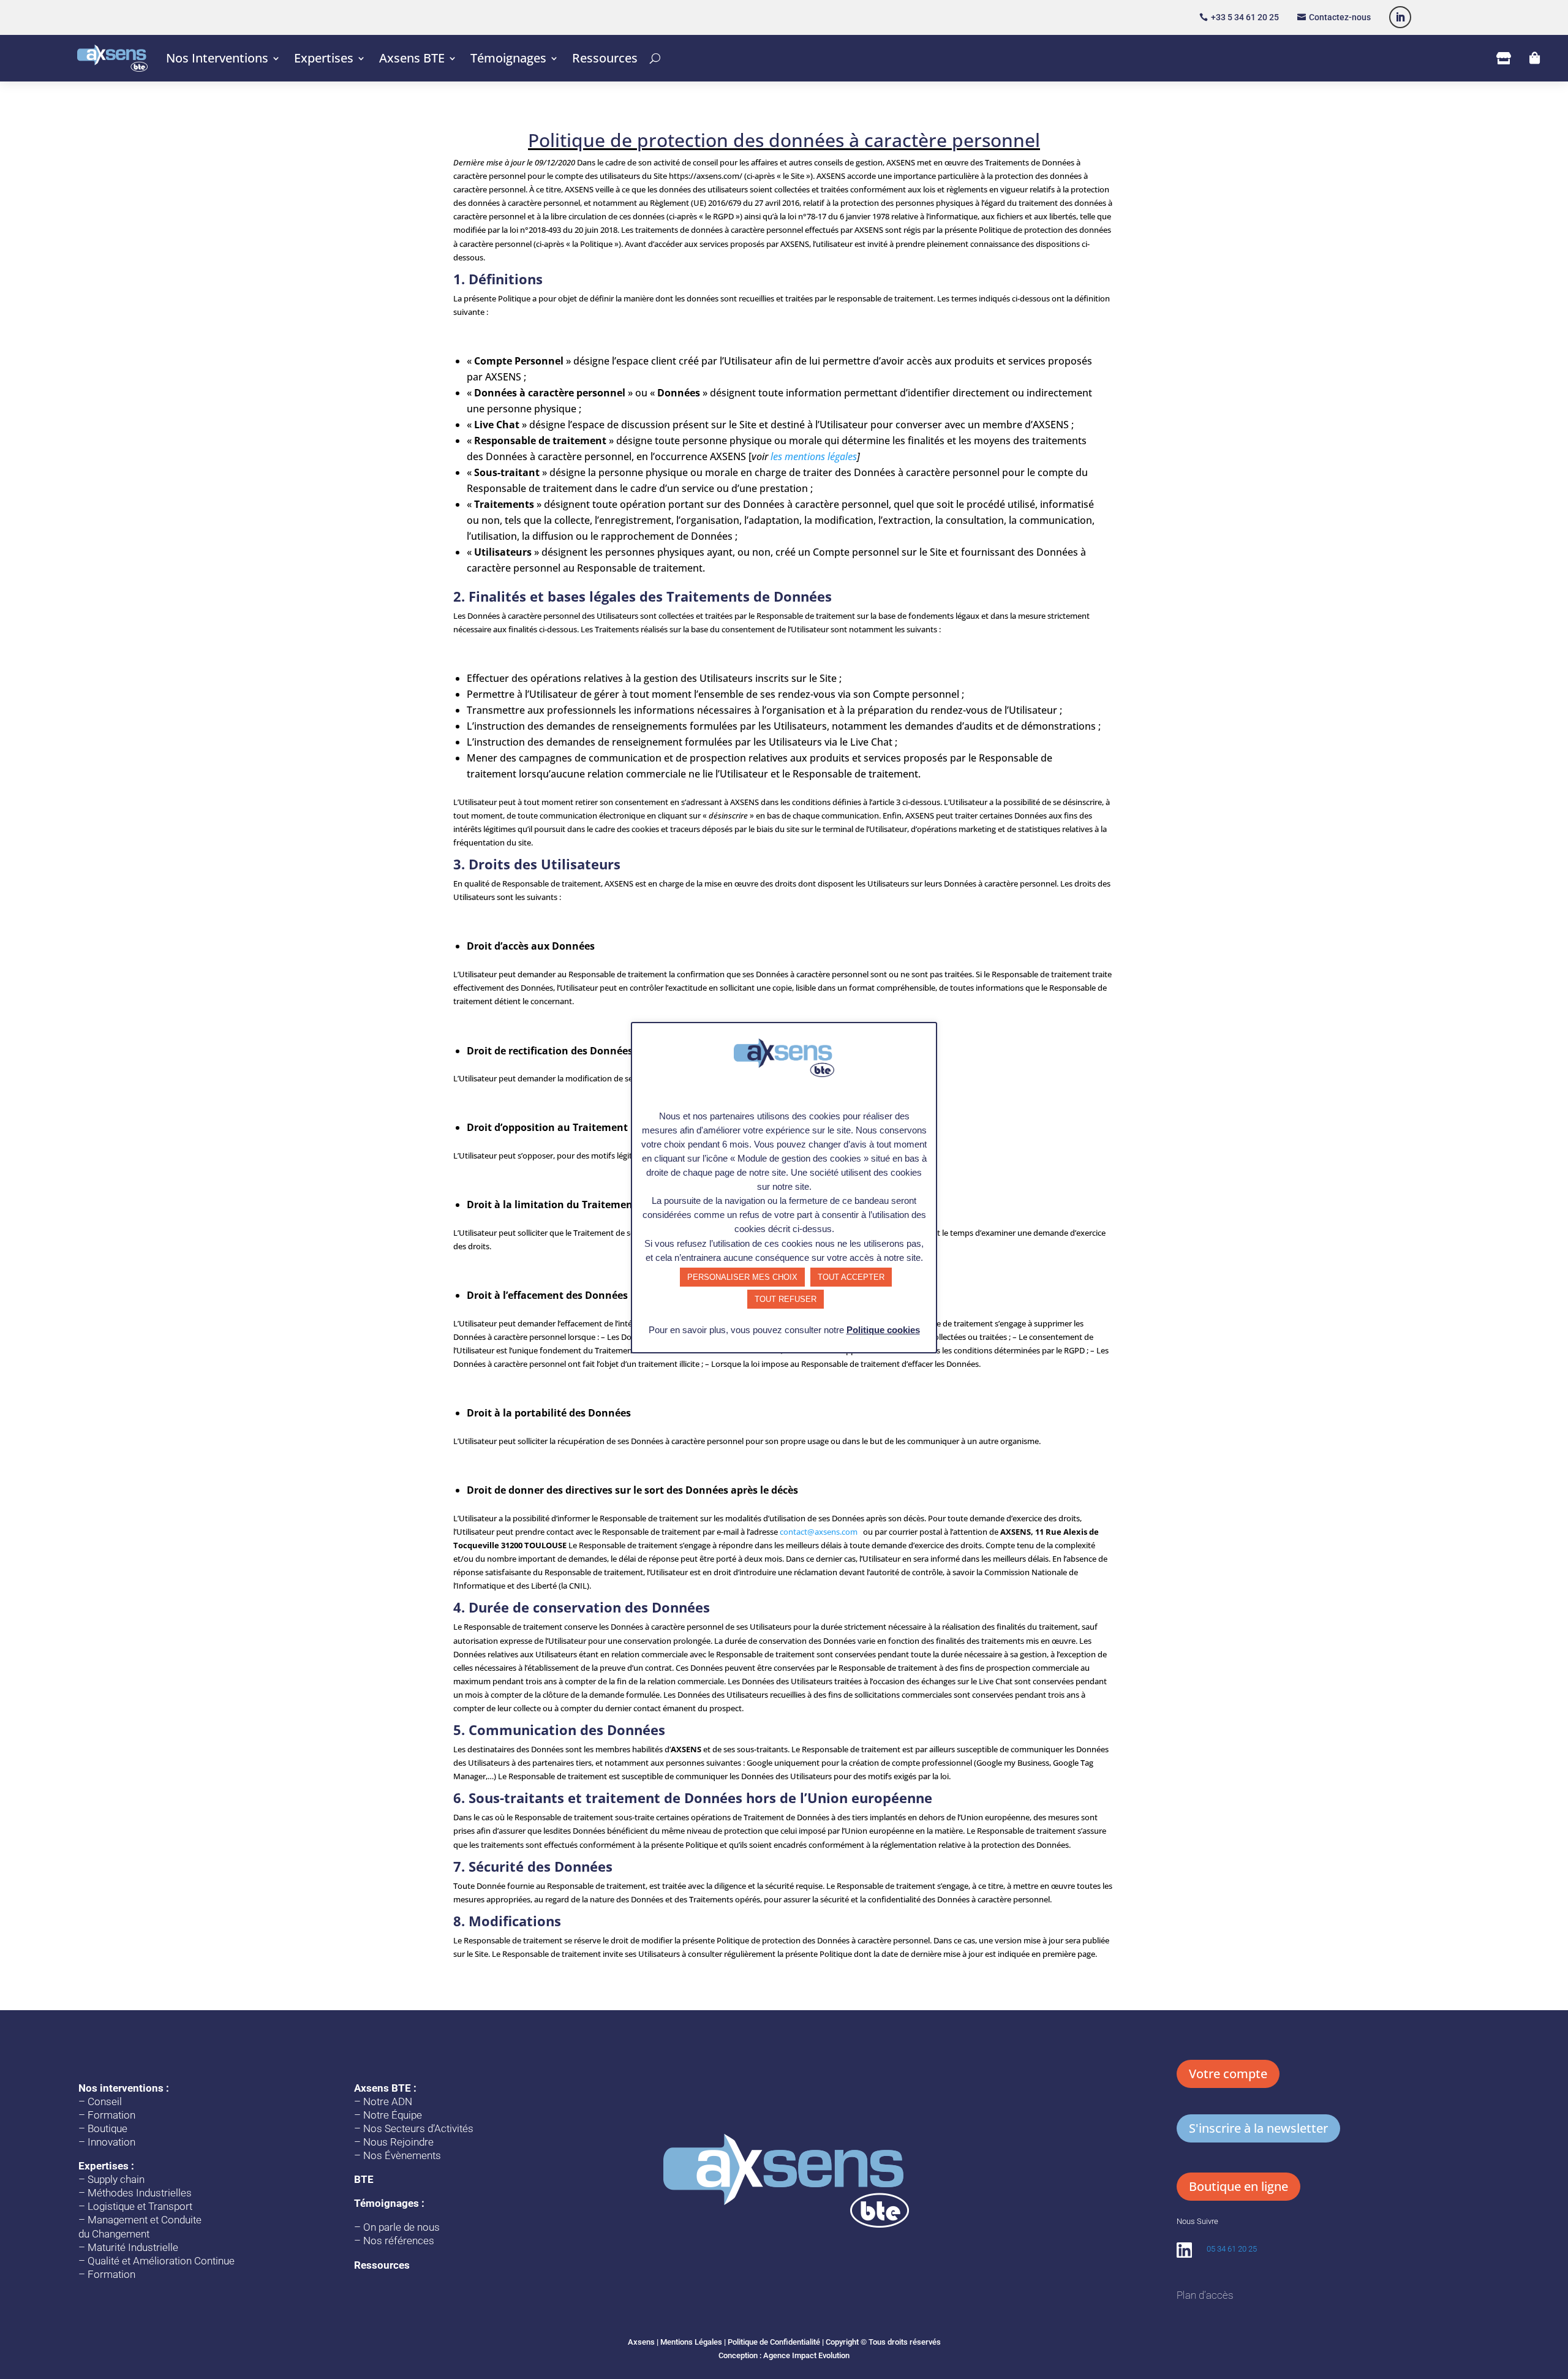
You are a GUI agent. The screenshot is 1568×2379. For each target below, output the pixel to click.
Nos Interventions (217, 58)
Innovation (111, 2142)
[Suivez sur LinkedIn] (1400, 17)
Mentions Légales (691, 2342)
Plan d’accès (1205, 2295)
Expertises (324, 58)
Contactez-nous (1340, 17)
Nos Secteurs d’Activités (418, 2128)
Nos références (399, 2241)
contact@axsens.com (819, 1532)
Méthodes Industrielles (140, 2193)
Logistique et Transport (140, 2206)
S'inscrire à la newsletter (1258, 2128)
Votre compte (1228, 2074)
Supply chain (116, 2179)
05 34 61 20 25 (1232, 2249)
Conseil (105, 2101)
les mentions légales (812, 456)
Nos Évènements (402, 2155)
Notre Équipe (393, 2115)
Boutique (107, 2128)
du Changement (114, 2234)
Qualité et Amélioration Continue (161, 2261)
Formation (111, 2115)
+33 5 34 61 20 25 (1245, 17)
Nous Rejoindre (398, 2142)
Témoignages (508, 58)
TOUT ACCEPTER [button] (851, 1277)
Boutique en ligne (1238, 2186)
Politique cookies (883, 1330)
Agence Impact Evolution (806, 2355)
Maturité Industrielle (133, 2247)
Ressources (605, 58)
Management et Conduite (145, 2220)
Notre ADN (388, 2101)
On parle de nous (401, 2227)
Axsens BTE (412, 58)
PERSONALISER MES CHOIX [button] (742, 1277)
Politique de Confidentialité (774, 2342)
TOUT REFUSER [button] (786, 1299)
